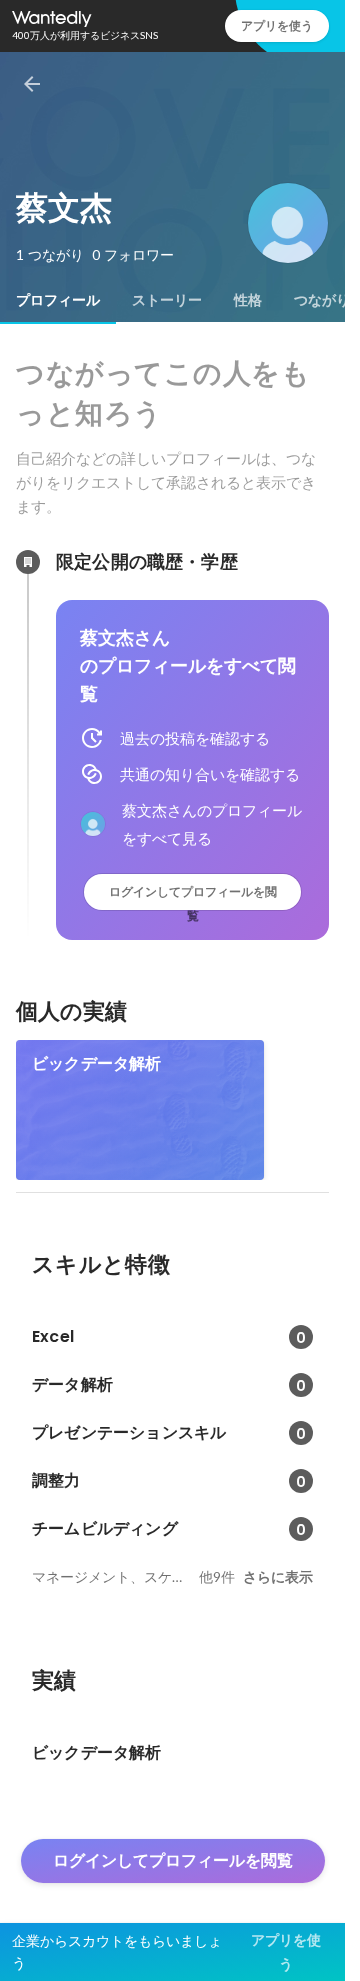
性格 (248, 300)
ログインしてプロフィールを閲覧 (193, 896)
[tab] (58, 300)
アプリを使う (277, 25)
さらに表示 (278, 1577)
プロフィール (58, 300)
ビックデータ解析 (97, 1063)
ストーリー (167, 300)
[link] (140, 1110)
